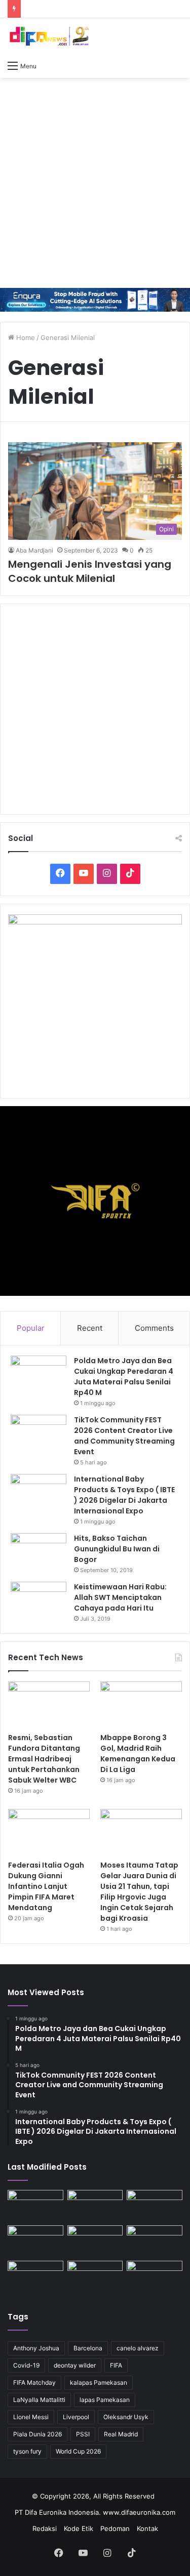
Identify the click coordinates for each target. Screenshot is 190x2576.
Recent (90, 1328)
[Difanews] (48, 37)
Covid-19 (26, 2365)
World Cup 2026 (78, 2451)
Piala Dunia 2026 (37, 2434)
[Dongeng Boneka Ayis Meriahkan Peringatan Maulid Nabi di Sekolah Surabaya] (155, 2241)
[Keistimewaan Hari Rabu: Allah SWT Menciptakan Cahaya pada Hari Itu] (39, 1601)
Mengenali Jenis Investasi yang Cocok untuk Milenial (90, 571)
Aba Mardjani (34, 550)
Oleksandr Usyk (126, 2417)
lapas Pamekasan (105, 2400)
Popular (31, 1328)
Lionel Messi (31, 2417)
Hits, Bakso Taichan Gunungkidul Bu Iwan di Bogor (117, 1549)
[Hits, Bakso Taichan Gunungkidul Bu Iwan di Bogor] (39, 1552)
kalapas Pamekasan (99, 2382)
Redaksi (45, 2528)
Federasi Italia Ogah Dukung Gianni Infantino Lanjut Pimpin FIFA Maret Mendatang (46, 1886)
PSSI (83, 2434)
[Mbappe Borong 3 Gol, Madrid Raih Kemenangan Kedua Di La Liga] (141, 1704)
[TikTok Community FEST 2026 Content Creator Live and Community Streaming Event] (39, 1434)
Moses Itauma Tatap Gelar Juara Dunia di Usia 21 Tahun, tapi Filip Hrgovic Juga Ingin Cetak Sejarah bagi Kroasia (139, 1892)
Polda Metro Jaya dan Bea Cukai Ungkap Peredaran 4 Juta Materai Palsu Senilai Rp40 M (124, 1377)
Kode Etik (79, 2528)
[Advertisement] (95, 183)
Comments (154, 1328)
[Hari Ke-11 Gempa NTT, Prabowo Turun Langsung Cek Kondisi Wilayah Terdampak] (155, 2276)
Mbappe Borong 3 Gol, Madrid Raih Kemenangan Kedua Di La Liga (138, 1754)
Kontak (147, 2528)
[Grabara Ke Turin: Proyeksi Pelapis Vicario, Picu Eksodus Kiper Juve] (35, 2276)
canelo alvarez (138, 2348)
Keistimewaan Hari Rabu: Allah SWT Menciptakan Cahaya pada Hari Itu (120, 1597)
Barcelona (88, 2348)
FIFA (116, 2365)
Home (25, 337)
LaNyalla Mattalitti (39, 2400)
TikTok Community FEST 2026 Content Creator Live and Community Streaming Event (124, 1436)
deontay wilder (75, 2365)
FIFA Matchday (34, 2382)
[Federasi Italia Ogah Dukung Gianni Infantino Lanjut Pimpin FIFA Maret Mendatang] (49, 1832)
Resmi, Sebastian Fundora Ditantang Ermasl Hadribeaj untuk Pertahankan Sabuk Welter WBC (44, 1759)
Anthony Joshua (36, 2348)
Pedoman (115, 2528)
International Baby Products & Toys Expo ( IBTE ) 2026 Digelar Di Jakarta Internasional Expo (124, 1495)
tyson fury (27, 2451)
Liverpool (76, 2417)
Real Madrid (121, 2434)
